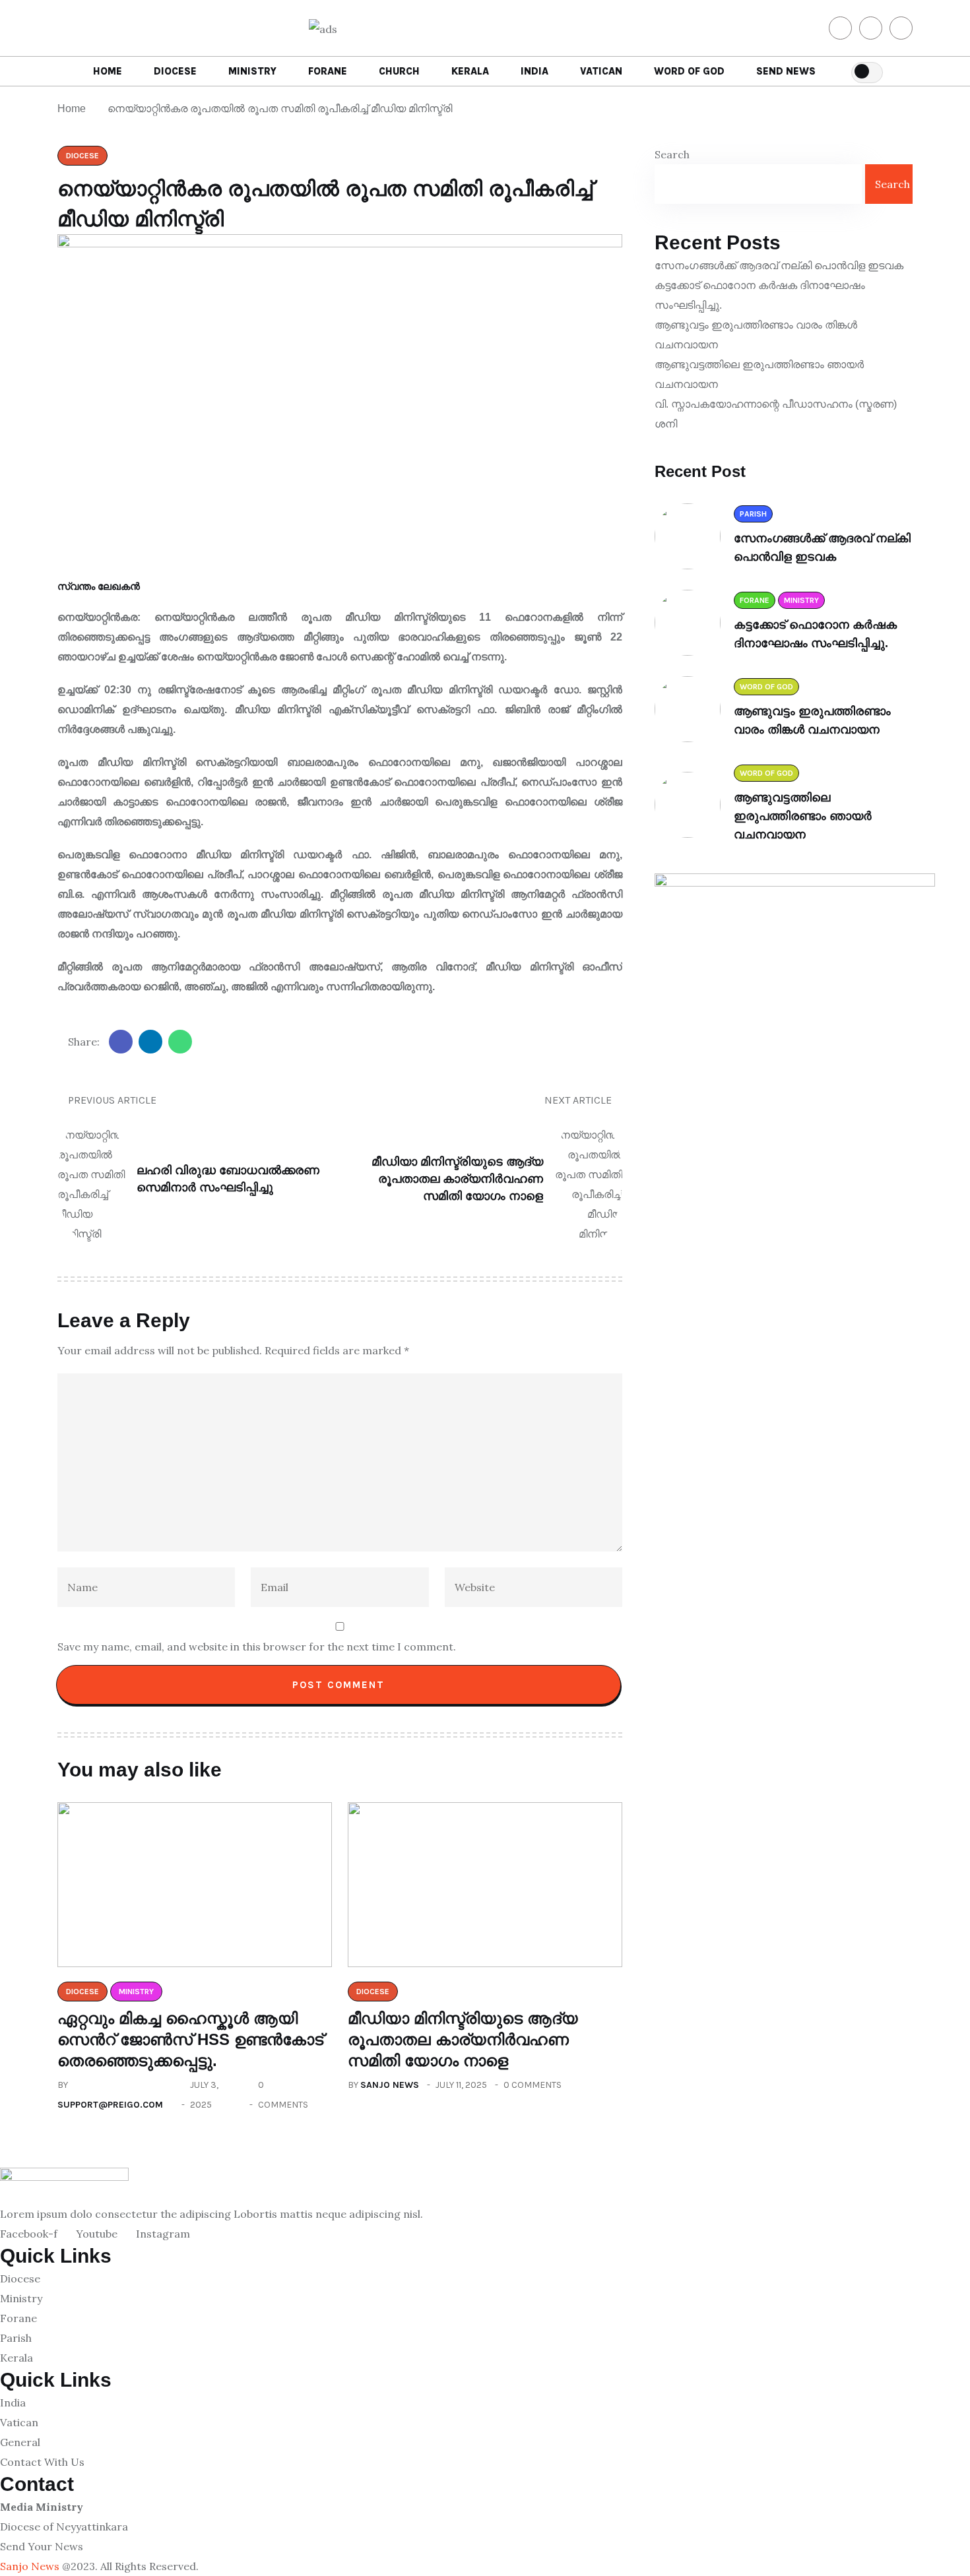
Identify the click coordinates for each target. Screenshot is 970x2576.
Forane (328, 71)
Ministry (252, 71)
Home (108, 71)
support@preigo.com (110, 2105)
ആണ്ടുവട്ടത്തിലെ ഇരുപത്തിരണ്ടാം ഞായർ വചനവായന (759, 374)
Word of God (689, 71)
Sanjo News (390, 2085)
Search (672, 154)
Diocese (175, 71)
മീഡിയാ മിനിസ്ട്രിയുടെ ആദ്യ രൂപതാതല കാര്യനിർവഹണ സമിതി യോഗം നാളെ (463, 2039)
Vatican (601, 71)
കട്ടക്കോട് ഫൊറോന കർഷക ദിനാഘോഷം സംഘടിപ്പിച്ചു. (760, 295)
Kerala (470, 71)
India (534, 71)
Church (399, 71)
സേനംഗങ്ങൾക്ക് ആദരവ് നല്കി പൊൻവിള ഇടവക (779, 266)
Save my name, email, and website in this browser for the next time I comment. (257, 1647)
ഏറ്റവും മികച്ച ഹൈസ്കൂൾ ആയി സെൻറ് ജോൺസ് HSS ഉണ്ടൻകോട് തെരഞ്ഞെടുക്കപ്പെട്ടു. (190, 2039)
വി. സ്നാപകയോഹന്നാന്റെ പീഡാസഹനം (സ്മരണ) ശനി (776, 414)
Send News (786, 71)
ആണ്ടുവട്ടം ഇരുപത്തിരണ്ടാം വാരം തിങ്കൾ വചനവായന (756, 335)
